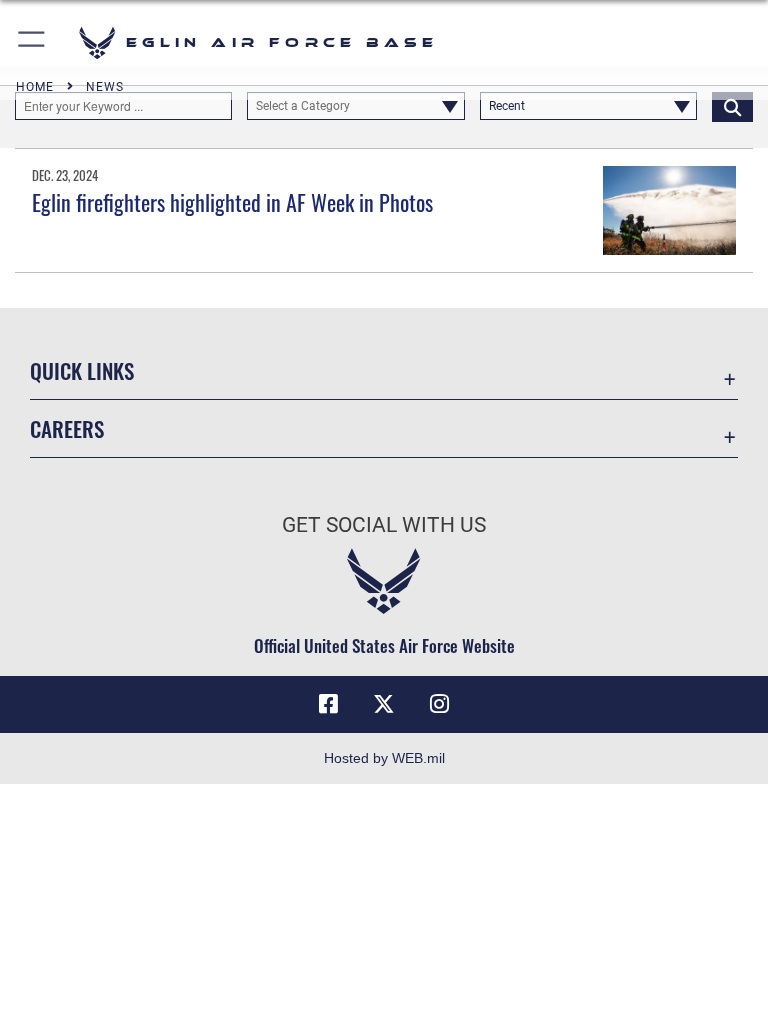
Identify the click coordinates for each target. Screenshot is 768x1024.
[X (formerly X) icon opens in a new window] (384, 704)
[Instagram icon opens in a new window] (440, 704)
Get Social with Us (384, 525)
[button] (32, 42)
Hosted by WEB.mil (384, 758)
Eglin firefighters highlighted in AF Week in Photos (232, 202)
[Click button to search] (732, 106)
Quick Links (82, 370)
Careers (67, 428)
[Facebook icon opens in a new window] (328, 704)
